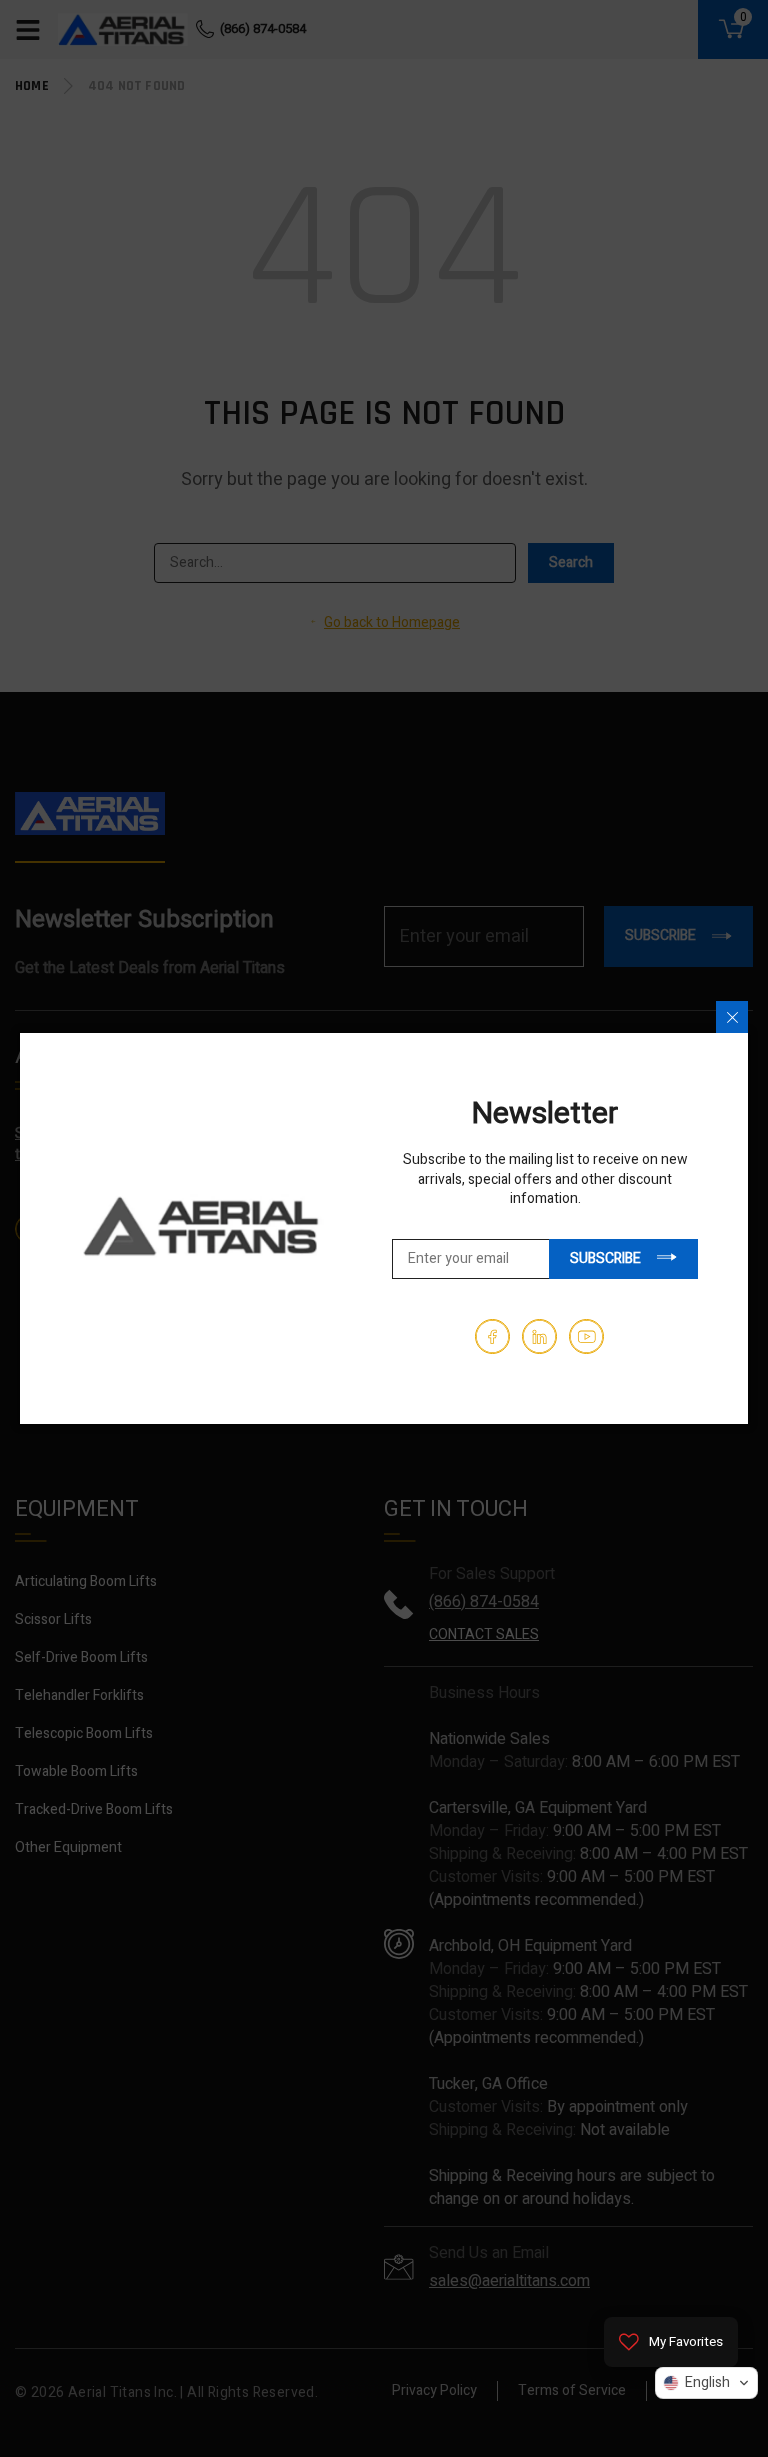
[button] (706, 2383)
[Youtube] (586, 1336)
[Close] (732, 1017)
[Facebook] (492, 1336)
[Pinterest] (539, 1336)
